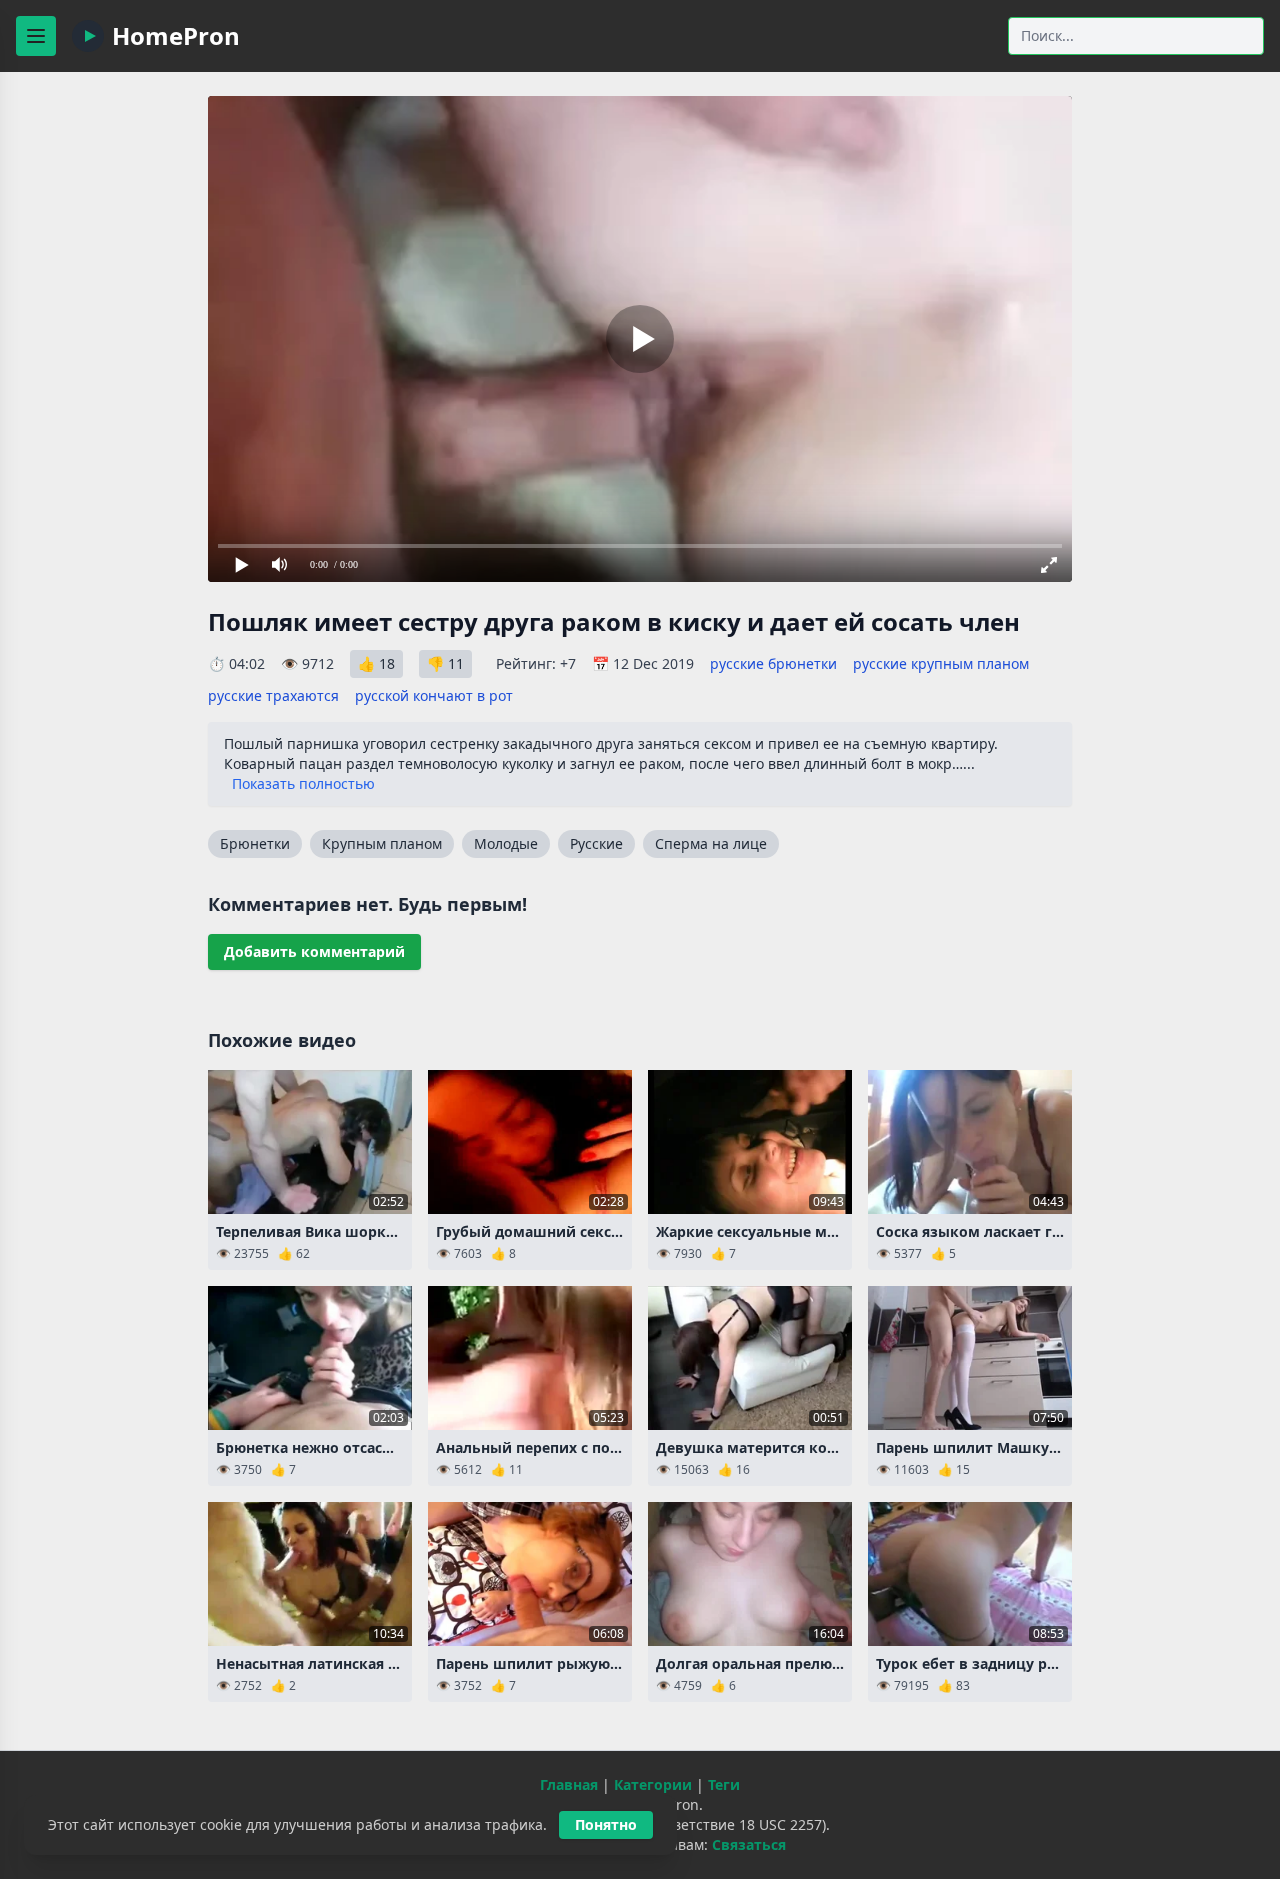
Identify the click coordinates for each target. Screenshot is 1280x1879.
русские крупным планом (941, 663)
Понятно (606, 1824)
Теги (724, 1784)
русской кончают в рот (434, 695)
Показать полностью (303, 783)
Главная (569, 1784)
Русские (596, 843)
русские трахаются (273, 695)
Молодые (506, 843)
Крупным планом (382, 843)
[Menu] (36, 36)
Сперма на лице (711, 843)
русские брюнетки (773, 663)
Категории (653, 1784)
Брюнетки (255, 843)
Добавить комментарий (314, 951)
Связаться (749, 1844)
